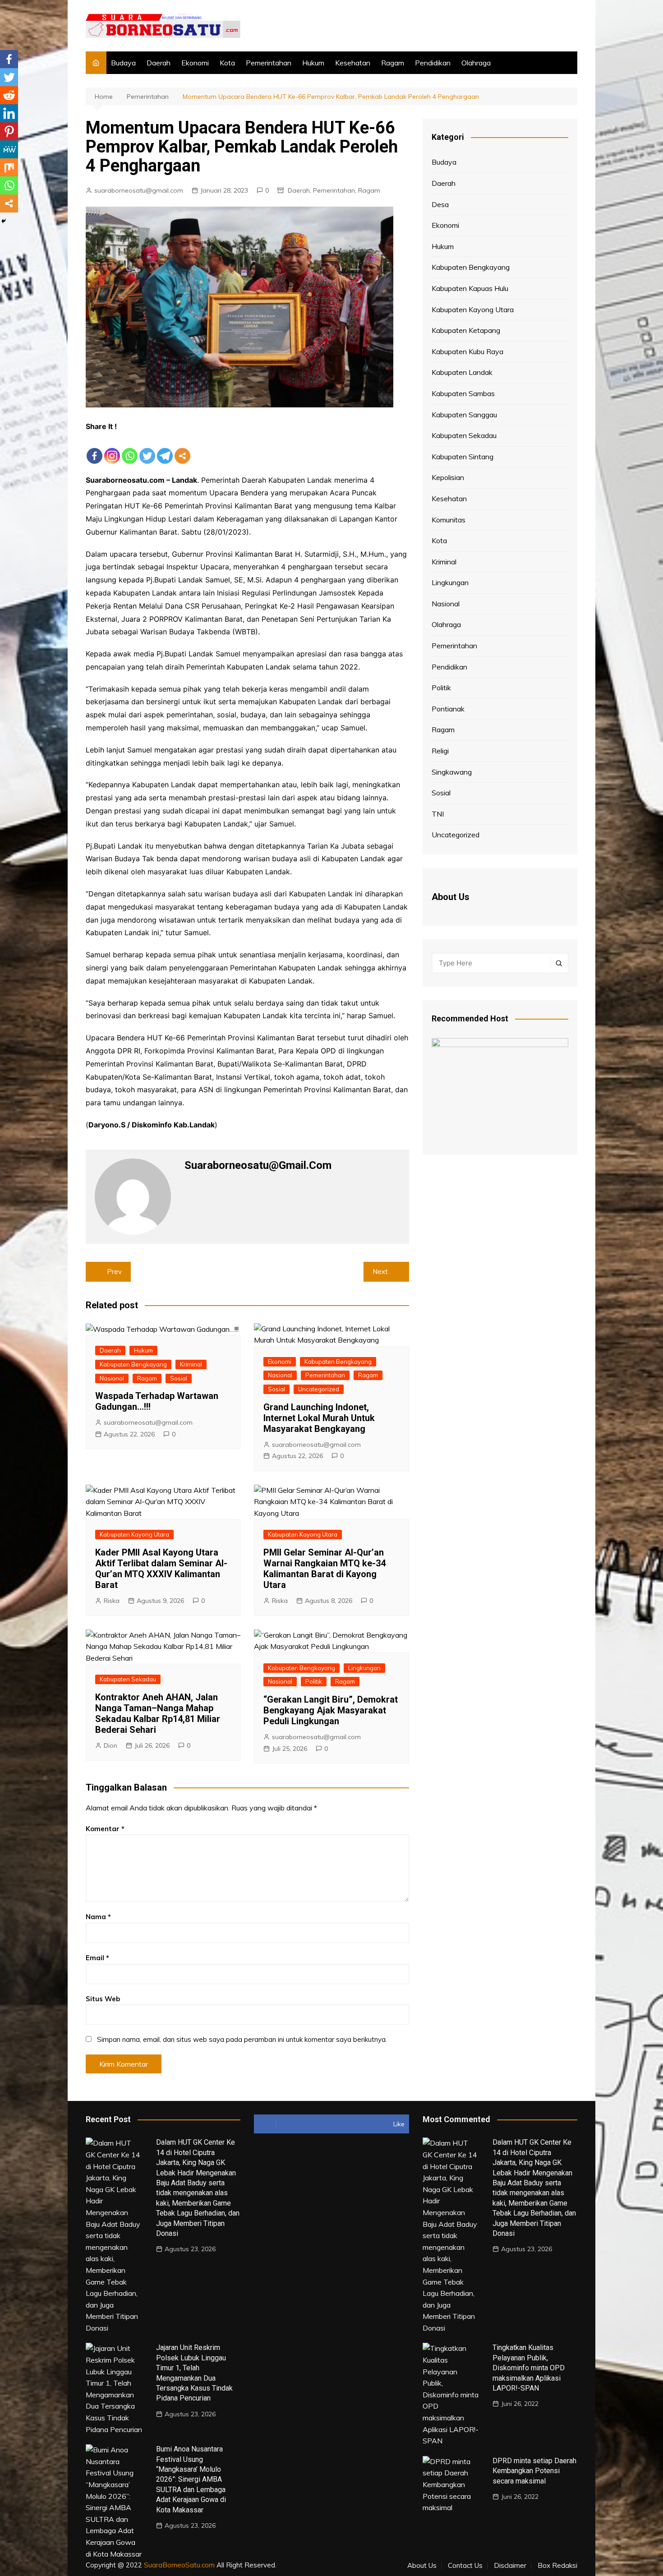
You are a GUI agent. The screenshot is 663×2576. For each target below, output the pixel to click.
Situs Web (103, 1999)
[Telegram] (165, 449)
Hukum (313, 63)
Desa (440, 204)
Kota (227, 63)
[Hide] (4, 221)
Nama (98, 1917)
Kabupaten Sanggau (464, 415)
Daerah (159, 63)
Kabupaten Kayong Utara (134, 1534)
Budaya (123, 63)
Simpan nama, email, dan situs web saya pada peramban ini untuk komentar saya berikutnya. (242, 2039)
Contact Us (465, 2566)
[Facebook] (94, 449)
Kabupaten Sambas (463, 393)
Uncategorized (319, 1389)
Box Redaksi (557, 2566)
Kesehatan (353, 63)
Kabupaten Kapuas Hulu (470, 288)
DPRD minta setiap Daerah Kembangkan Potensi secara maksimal (534, 2471)
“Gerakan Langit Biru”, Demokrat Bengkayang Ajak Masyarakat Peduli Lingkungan (331, 1710)
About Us (422, 2566)
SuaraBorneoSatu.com (179, 2565)
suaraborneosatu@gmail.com (139, 190)
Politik (314, 1681)
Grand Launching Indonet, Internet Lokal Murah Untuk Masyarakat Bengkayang (319, 1418)
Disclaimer (510, 2566)
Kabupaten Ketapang (466, 330)
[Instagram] (112, 449)
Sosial (179, 1378)
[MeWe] (9, 149)
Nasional (112, 1378)
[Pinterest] (9, 131)
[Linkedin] (9, 113)
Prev (114, 1272)
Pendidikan (433, 63)
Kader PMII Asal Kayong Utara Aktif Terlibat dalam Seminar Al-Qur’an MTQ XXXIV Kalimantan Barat (161, 1569)
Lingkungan (364, 1668)
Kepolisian (448, 477)
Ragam (393, 63)
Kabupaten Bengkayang (133, 1364)
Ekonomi (195, 63)
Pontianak (448, 709)
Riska (112, 1601)
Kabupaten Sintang (463, 457)
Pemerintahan (269, 63)
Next (380, 1272)
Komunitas (449, 520)
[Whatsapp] (130, 449)
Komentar (105, 1829)
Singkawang (452, 772)
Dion (110, 1745)
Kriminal (191, 1364)
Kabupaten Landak (462, 372)
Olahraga (476, 63)
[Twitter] (147, 449)
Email (97, 1958)
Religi (440, 751)
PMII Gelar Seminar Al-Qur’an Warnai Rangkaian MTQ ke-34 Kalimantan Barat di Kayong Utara (325, 1569)
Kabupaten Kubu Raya (467, 351)
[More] (182, 449)
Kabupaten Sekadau (128, 1679)
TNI (438, 814)
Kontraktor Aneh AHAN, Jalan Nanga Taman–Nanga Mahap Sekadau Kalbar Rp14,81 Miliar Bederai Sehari (158, 1713)
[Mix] (9, 167)
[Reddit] (9, 95)
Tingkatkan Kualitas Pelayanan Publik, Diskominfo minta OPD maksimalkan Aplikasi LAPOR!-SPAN (529, 2368)
